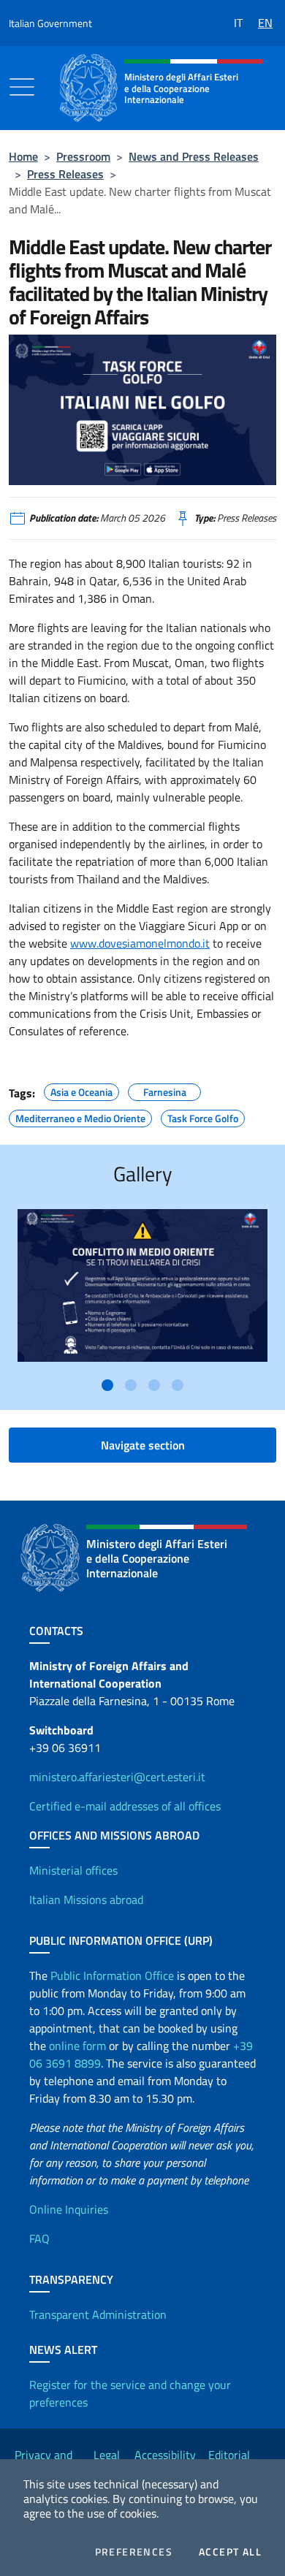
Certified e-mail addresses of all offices (125, 1806)
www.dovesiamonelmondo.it (140, 943)
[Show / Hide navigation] (22, 87)
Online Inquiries (69, 2209)
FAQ (39, 2238)
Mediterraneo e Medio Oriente (80, 1116)
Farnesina (165, 1090)
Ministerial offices (73, 1870)
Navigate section (143, 1445)
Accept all (230, 2552)
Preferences (134, 2552)
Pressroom (83, 156)
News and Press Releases (194, 156)
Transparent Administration (98, 2314)
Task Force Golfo (203, 1116)
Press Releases (65, 174)
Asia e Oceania (81, 1090)
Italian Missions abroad (86, 1899)
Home (23, 156)
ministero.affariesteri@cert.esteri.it (117, 1777)
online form (77, 2046)
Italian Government (50, 23)
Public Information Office (112, 1975)
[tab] (107, 1385)
